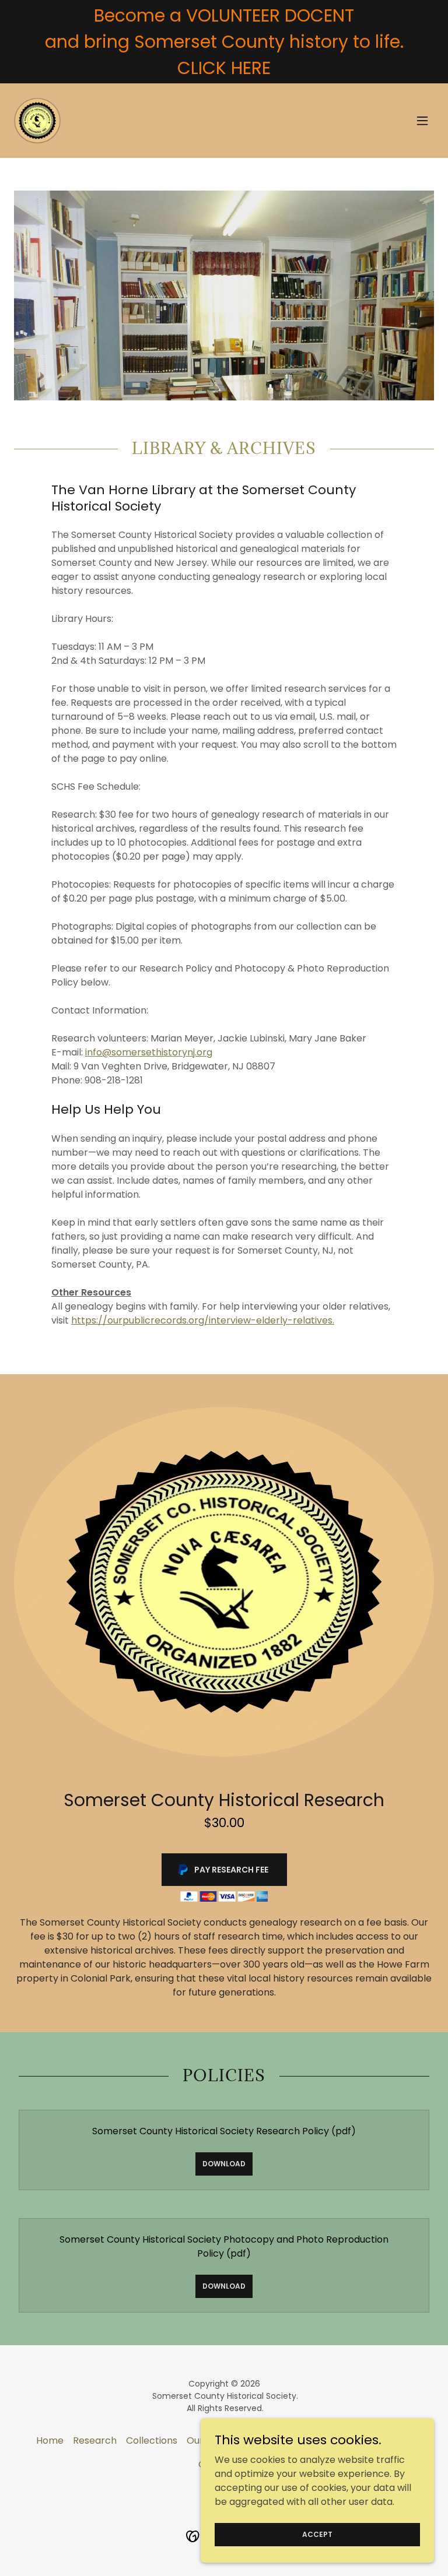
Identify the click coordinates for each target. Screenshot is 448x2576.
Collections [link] (152, 2440)
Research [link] (95, 2440)
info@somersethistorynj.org (149, 1052)
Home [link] (50, 2440)
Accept (317, 2534)
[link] (37, 121)
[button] (422, 121)
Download (224, 2164)
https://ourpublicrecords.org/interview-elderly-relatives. (203, 1320)
